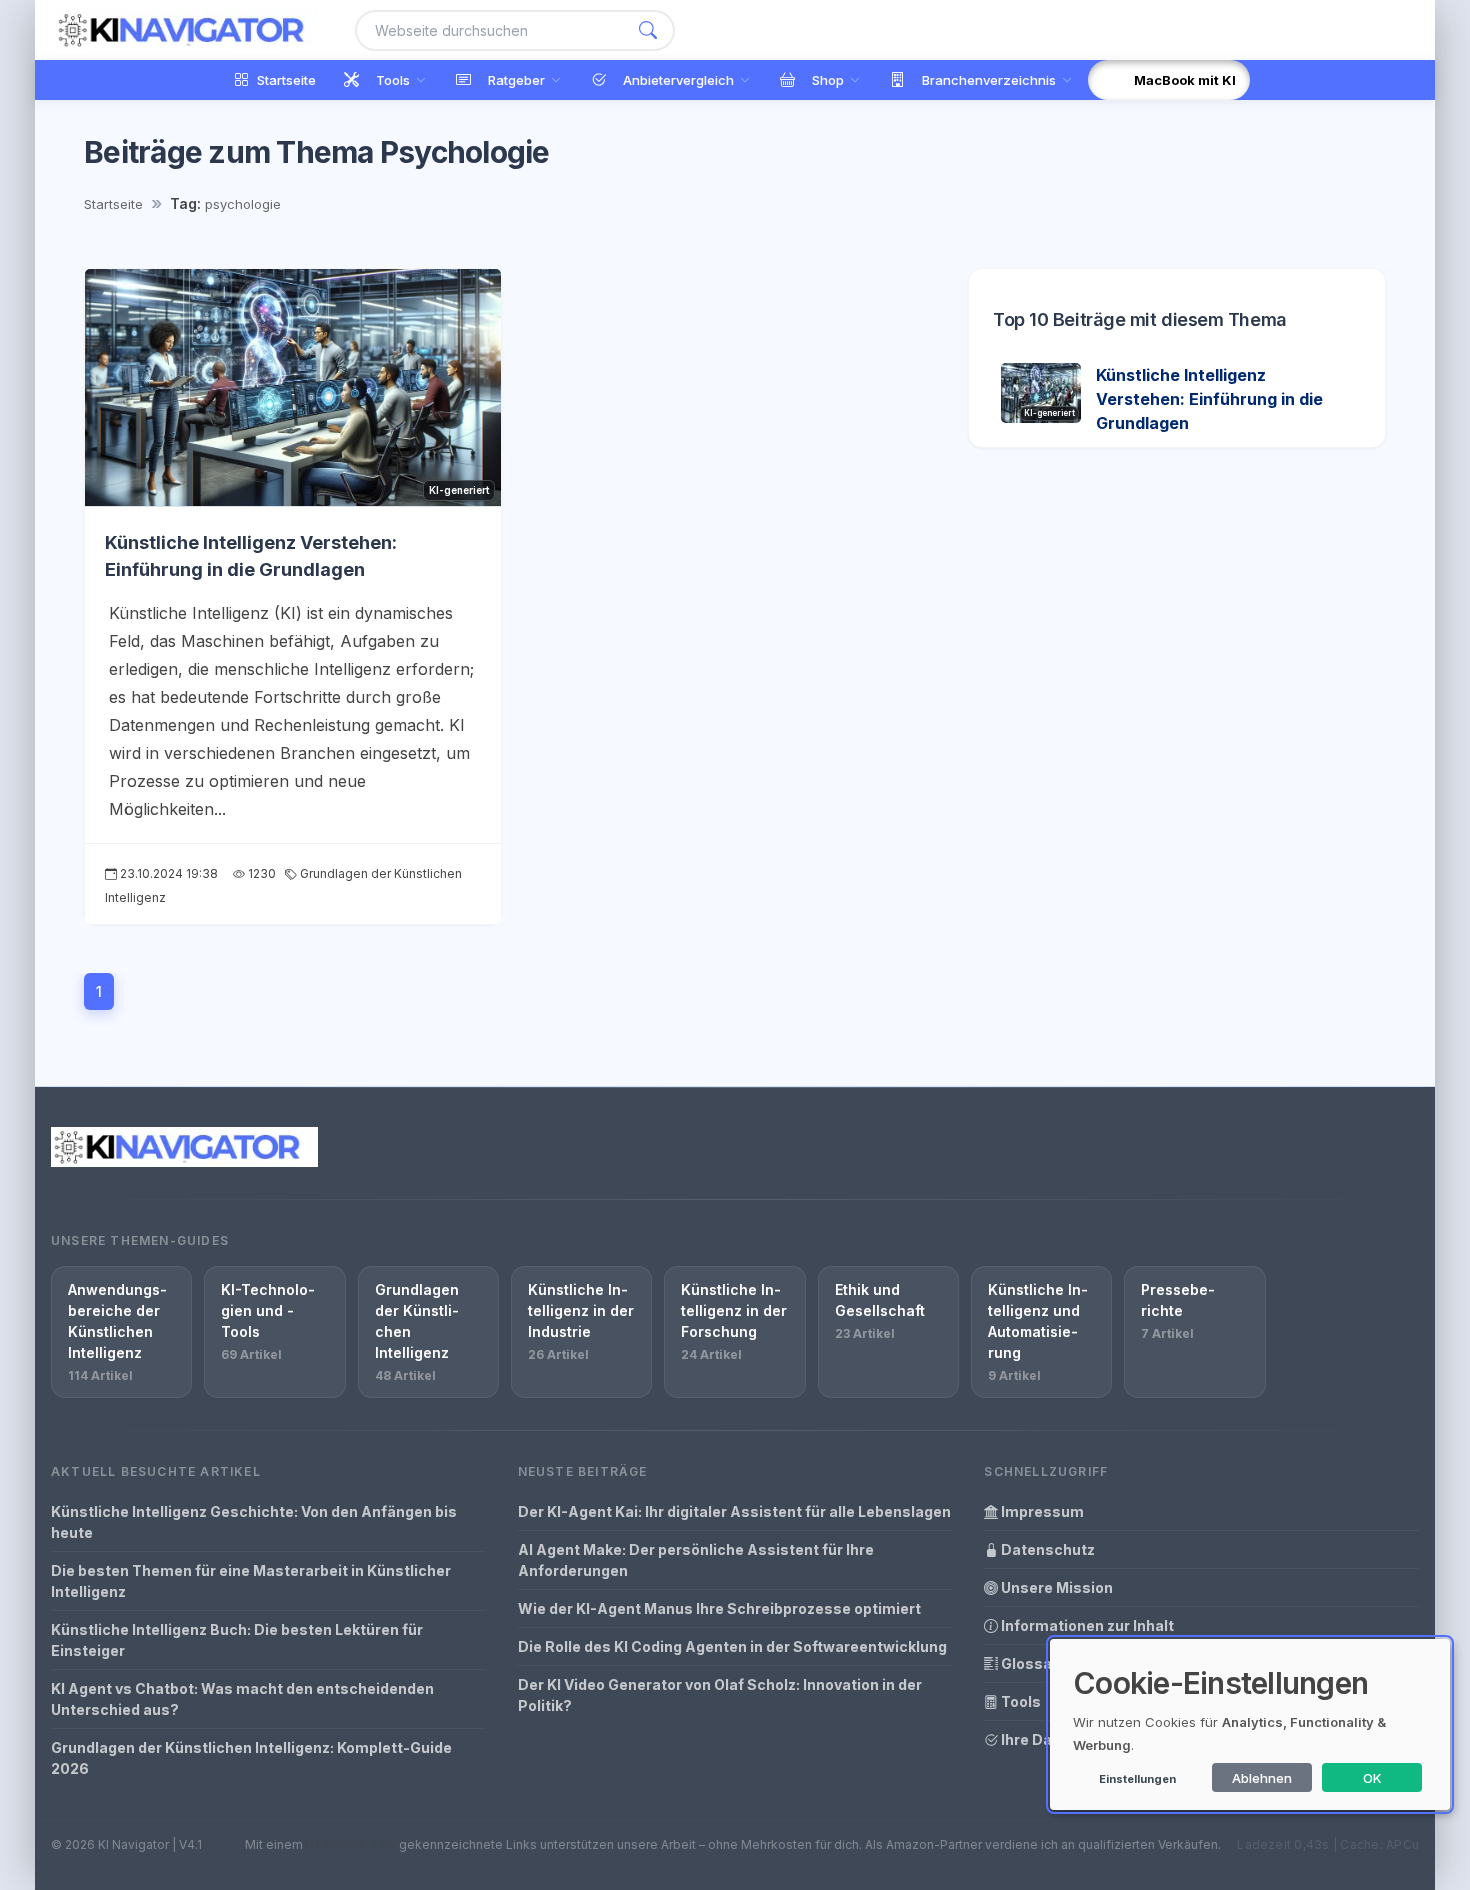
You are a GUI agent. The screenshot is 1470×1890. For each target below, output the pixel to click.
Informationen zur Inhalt (1086, 1625)
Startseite (113, 204)
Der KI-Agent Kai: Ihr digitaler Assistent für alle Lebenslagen (734, 1511)
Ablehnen (1262, 1778)
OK (1372, 1778)
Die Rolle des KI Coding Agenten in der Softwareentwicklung (732, 1646)
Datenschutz (1046, 1549)
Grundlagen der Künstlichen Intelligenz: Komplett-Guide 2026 (251, 1758)
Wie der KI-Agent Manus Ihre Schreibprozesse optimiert (719, 1608)
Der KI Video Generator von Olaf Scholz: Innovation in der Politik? (720, 1695)
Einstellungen (1137, 1779)
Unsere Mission (1055, 1587)
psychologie (243, 204)
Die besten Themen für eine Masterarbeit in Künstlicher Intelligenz (251, 1581)
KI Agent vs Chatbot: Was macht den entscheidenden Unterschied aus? (242, 1699)
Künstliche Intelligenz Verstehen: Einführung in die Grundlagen (1209, 399)
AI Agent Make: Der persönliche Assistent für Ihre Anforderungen (696, 1560)
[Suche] (648, 30)
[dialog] (1250, 1724)
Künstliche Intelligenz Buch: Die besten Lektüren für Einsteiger (237, 1640)
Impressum (1041, 1511)
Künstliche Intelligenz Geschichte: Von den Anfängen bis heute (254, 1522)
